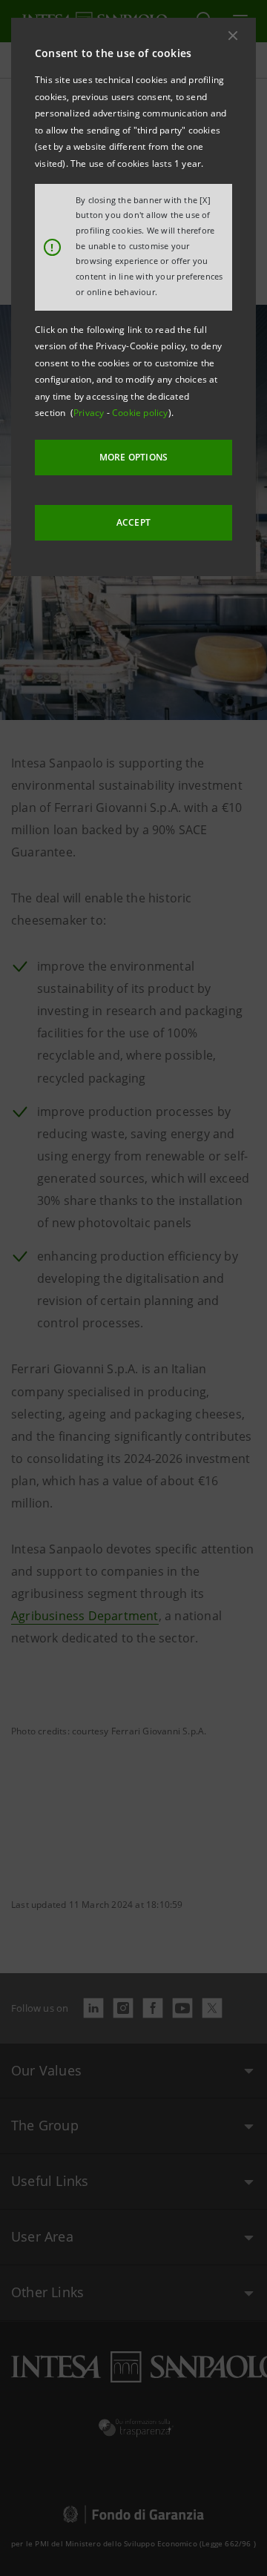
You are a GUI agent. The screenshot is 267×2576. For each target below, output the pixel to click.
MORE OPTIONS (133, 457)
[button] (233, 36)
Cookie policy (140, 413)
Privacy (90, 413)
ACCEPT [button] (133, 522)
